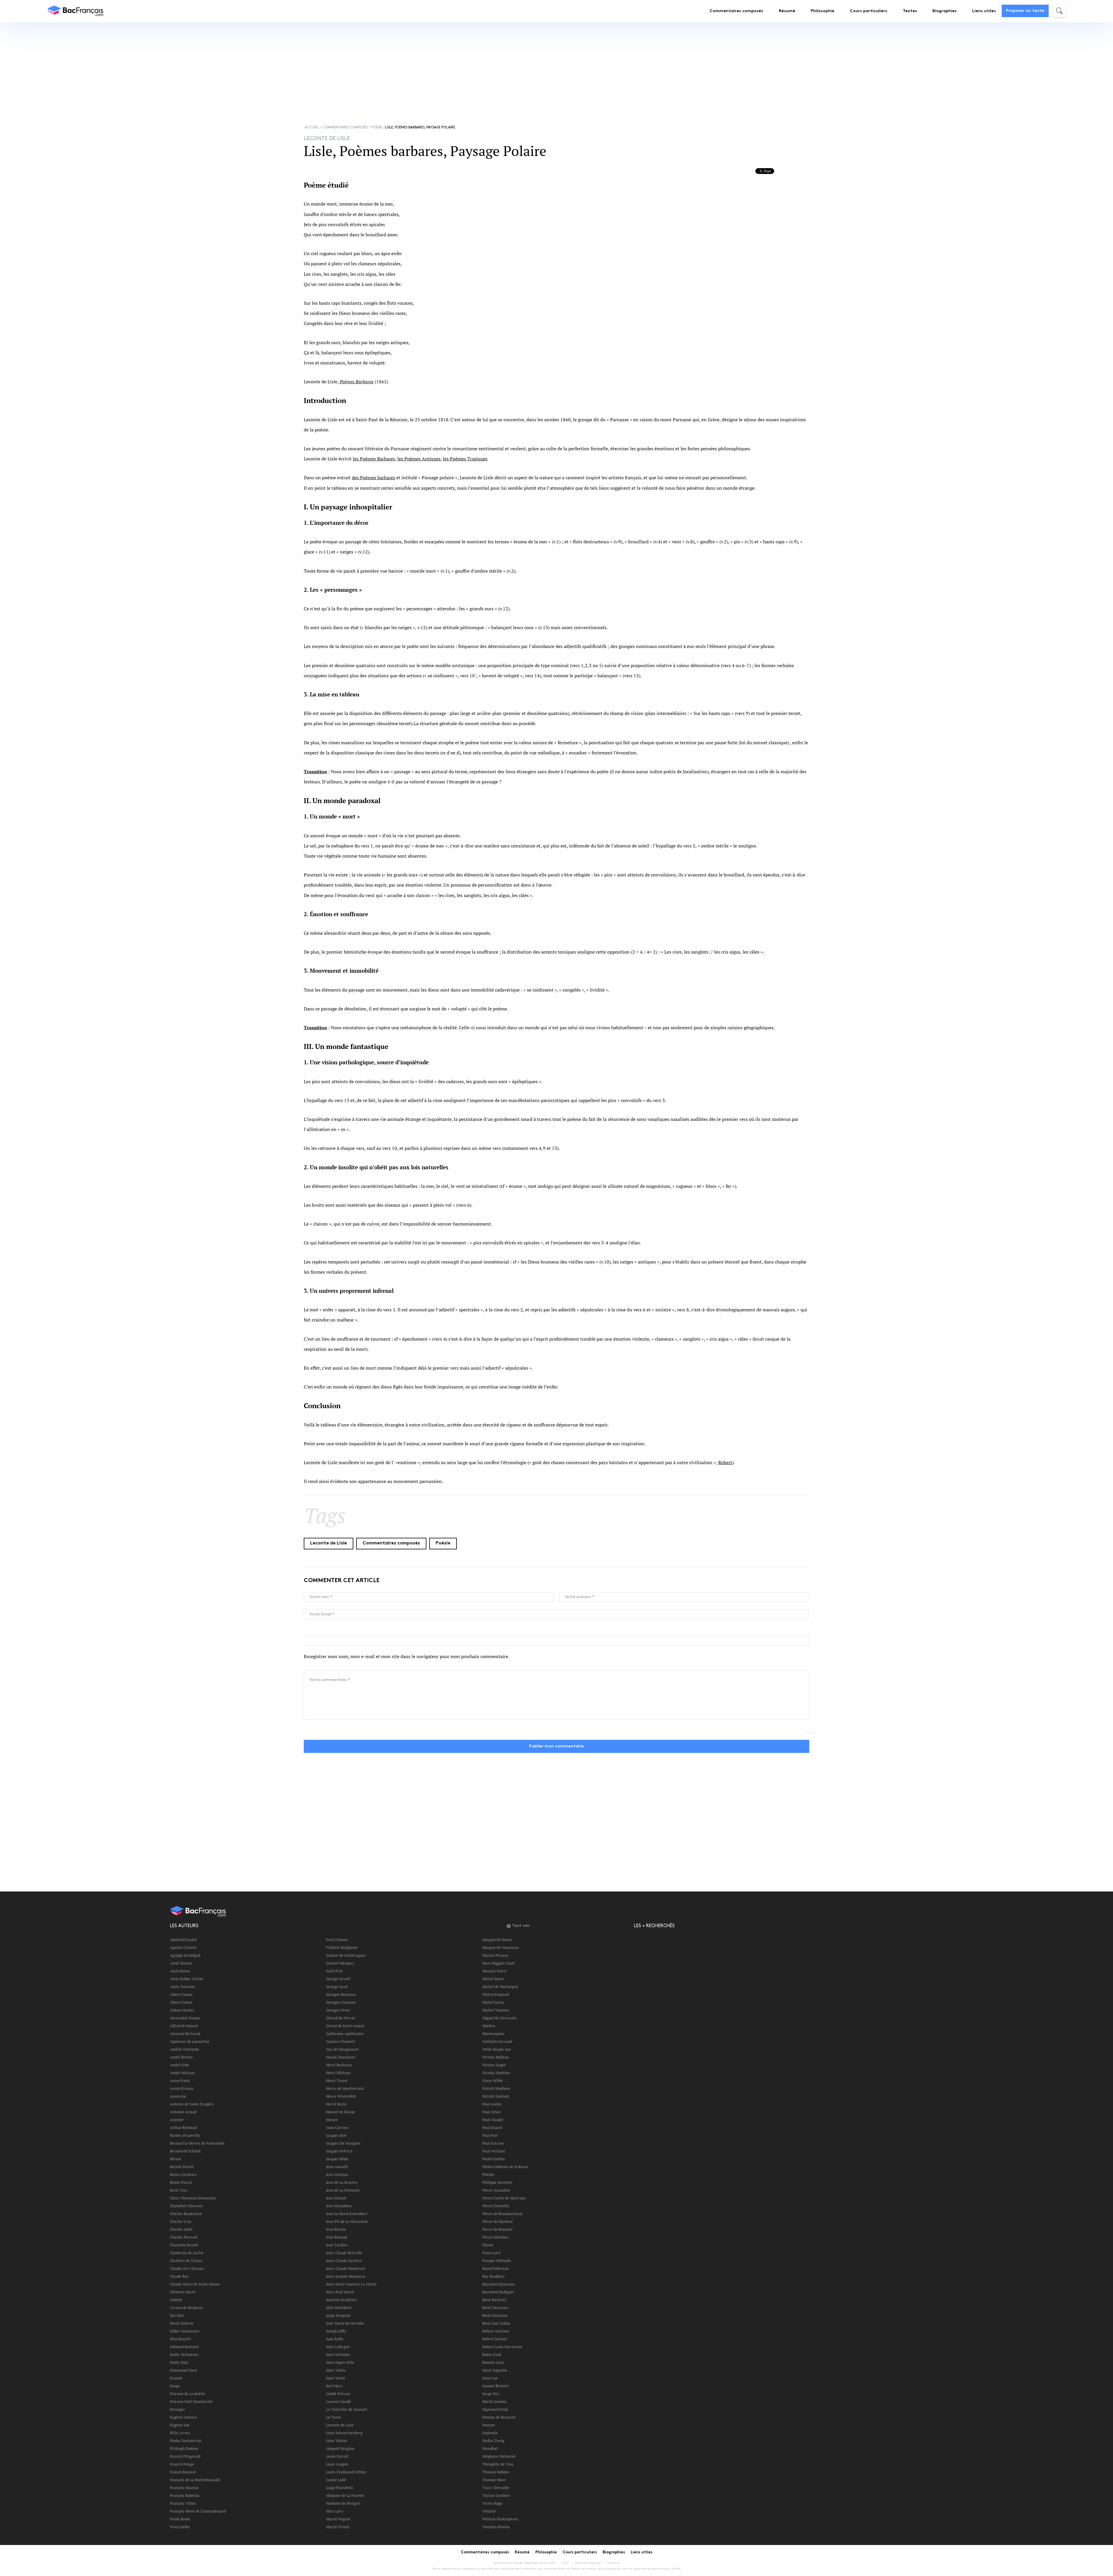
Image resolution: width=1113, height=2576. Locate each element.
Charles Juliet (181, 2229)
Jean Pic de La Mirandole (347, 2221)
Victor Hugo (492, 2503)
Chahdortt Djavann (186, 2206)
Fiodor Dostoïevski (186, 2441)
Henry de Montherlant (345, 2088)
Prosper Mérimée (497, 2261)
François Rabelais (185, 2495)
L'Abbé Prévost (338, 2394)
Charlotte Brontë (184, 2245)
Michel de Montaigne (500, 1987)
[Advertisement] (268, 68)
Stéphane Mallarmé (499, 2456)
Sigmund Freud (495, 2409)
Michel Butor (493, 1979)
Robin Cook (492, 2354)
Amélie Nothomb (184, 2049)
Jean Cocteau (337, 2174)
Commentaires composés (736, 11)
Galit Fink (334, 1971)
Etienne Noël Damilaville (191, 2401)
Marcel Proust (338, 2527)
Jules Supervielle (340, 2362)
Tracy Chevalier (496, 2488)
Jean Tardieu (337, 2245)
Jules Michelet (338, 2354)
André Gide (179, 2065)
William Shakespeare (500, 2519)
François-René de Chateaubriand (198, 2511)
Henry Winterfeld (341, 2096)
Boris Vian (179, 2190)
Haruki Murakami (341, 2057)
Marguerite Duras (497, 1940)
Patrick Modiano (496, 2088)
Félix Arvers (180, 2433)
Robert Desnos (495, 2339)
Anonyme (178, 2096)
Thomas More (494, 2480)
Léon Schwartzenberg (344, 2433)
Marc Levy (335, 2511)
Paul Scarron (493, 2143)
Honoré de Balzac (341, 2112)
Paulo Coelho (493, 2159)
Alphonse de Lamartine (190, 2041)
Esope (175, 2386)
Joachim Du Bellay (341, 2300)
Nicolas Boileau (495, 2057)
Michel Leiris (493, 2002)
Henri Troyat (337, 2081)
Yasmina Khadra (496, 2527)
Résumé (787, 11)
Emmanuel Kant (183, 2370)
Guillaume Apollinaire (345, 2034)
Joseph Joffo (336, 2331)
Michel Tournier (496, 2010)
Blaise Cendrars (183, 2174)
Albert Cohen (181, 2002)
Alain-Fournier (183, 1987)
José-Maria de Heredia (345, 2323)
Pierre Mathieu (495, 2237)
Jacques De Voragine (343, 2143)
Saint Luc (490, 2378)
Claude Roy (179, 2276)
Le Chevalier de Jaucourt (347, 2409)
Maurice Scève (494, 1971)
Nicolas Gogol (494, 2065)
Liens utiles (984, 11)
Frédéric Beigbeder (342, 1947)
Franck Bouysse (183, 2472)
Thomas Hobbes (496, 2472)
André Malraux (182, 2073)
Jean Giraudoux (339, 2206)
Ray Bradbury (494, 2276)
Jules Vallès (336, 2370)
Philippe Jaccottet (497, 2182)
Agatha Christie (183, 1947)
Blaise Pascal (181, 2182)
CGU (565, 2563)
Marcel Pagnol (338, 2519)
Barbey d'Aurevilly (185, 2135)
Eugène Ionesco (183, 2417)
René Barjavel (494, 2300)
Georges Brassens (341, 1994)
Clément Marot (183, 2292)
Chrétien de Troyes (186, 2261)
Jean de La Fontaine (343, 2190)
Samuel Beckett (495, 2386)
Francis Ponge (182, 2464)
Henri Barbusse (339, 2065)
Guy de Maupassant (343, 2049)
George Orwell (338, 1979)
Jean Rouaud (337, 2237)
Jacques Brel (336, 2135)
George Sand (337, 1987)
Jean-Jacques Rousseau (345, 2276)
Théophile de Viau (498, 2464)
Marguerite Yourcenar (501, 1947)
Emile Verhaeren (184, 2354)
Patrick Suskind (495, 2096)
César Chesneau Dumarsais (193, 2198)
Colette (176, 2300)
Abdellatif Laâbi (183, 1940)
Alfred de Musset (184, 2026)
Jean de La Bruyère (342, 2182)
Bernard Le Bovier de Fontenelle (197, 2143)
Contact (613, 2563)
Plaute (488, 2245)
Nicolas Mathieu (496, 2073)
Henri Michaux (339, 2073)
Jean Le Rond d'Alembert (347, 2214)
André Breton (181, 2057)
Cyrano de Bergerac (186, 2308)
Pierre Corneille (496, 2206)
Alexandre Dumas (185, 2018)
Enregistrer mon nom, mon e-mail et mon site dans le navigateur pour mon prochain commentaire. (407, 1656)
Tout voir (521, 1926)
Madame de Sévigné (343, 2503)
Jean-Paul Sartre (340, 2292)
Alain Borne (180, 1971)
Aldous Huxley (182, 2010)
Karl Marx (334, 2386)
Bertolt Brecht (182, 2167)
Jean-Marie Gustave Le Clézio (351, 2284)
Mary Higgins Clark (499, 1963)
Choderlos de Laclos (187, 2253)
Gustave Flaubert (341, 2041)
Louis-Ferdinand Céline (346, 2472)
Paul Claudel (493, 2120)
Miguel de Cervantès (500, 2018)
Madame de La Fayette (345, 2495)
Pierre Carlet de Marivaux (504, 2198)
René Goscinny (495, 2315)
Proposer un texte (1025, 11)
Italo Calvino (337, 2127)
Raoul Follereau (495, 2268)
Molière (489, 2026)
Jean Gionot (336, 2198)
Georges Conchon (341, 2002)
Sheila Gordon (494, 2401)
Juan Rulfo (335, 2339)
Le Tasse (333, 2417)
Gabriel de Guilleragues (346, 1955)
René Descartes (495, 2308)
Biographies (945, 11)
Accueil (312, 127)
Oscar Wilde (493, 2081)
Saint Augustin (495, 2370)
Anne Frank (180, 2081)
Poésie (377, 127)
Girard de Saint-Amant (345, 2026)
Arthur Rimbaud (183, 2127)
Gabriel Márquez (340, 1963)
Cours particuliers (869, 11)
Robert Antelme (496, 2331)
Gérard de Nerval (341, 2018)
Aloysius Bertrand (185, 2034)
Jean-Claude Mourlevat (346, 2268)
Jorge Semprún (338, 2315)
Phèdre (488, 2174)
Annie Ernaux (182, 2088)
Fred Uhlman (337, 1940)
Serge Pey (491, 2394)
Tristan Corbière (496, 2495)
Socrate (489, 2425)
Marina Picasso (495, 1955)
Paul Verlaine (494, 2151)
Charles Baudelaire (186, 2214)
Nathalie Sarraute (498, 2041)
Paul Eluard (492, 2127)
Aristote (177, 2120)
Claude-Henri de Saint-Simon (195, 2284)
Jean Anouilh (337, 2167)
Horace (332, 2120)
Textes (910, 11)
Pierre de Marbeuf (497, 2221)
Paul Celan (491, 2112)
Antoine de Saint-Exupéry (192, 2104)
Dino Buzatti (180, 2339)
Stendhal (490, 2448)
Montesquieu (493, 2034)
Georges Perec (338, 2010)
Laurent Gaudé (339, 2401)
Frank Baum (180, 2519)
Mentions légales (588, 2563)
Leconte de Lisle (329, 1543)
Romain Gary (493, 2362)
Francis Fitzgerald (185, 2456)
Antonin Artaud (183, 2112)
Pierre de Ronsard (497, 2229)
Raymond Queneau (498, 2284)
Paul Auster (492, 2104)
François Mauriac (184, 2488)
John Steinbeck (339, 2308)
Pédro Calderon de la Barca (505, 2167)
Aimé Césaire (181, 1963)
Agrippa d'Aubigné (185, 1955)
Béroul (175, 2159)
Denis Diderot (182, 2323)
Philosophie (823, 11)
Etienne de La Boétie (188, 2394)
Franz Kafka (180, 2527)
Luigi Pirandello (340, 2488)
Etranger (177, 2409)
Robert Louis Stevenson (502, 2347)
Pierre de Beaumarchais (502, 2214)
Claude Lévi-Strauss (187, 2268)
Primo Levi (491, 2253)
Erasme (176, 2378)
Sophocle (490, 2433)
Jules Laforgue (338, 2347)
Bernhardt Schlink (185, 2151)
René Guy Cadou (496, 2323)
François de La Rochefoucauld (195, 2480)
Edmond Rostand (184, 2347)
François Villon (183, 2503)
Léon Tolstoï (337, 2441)
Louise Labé (336, 2480)
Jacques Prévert (339, 2151)
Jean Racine (336, 2229)
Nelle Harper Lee (497, 2049)
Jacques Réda (337, 2159)
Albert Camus (181, 1994)
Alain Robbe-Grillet (187, 1979)
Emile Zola (179, 2362)
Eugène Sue (180, 2425)
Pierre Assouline (496, 2190)
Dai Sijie (177, 2315)
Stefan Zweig (493, 2441)
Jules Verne (336, 2378)
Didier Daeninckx (185, 2331)
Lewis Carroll (337, 2456)
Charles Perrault (184, 2237)
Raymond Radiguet (498, 2292)
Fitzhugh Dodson (184, 2448)
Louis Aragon (337, 2464)
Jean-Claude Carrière (344, 2261)
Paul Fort (490, 2135)
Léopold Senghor (340, 2448)
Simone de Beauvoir (499, 2417)
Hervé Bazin (336, 2104)
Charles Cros (181, 2221)
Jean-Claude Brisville (344, 2253)
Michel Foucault (496, 1994)
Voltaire (489, 2511)
